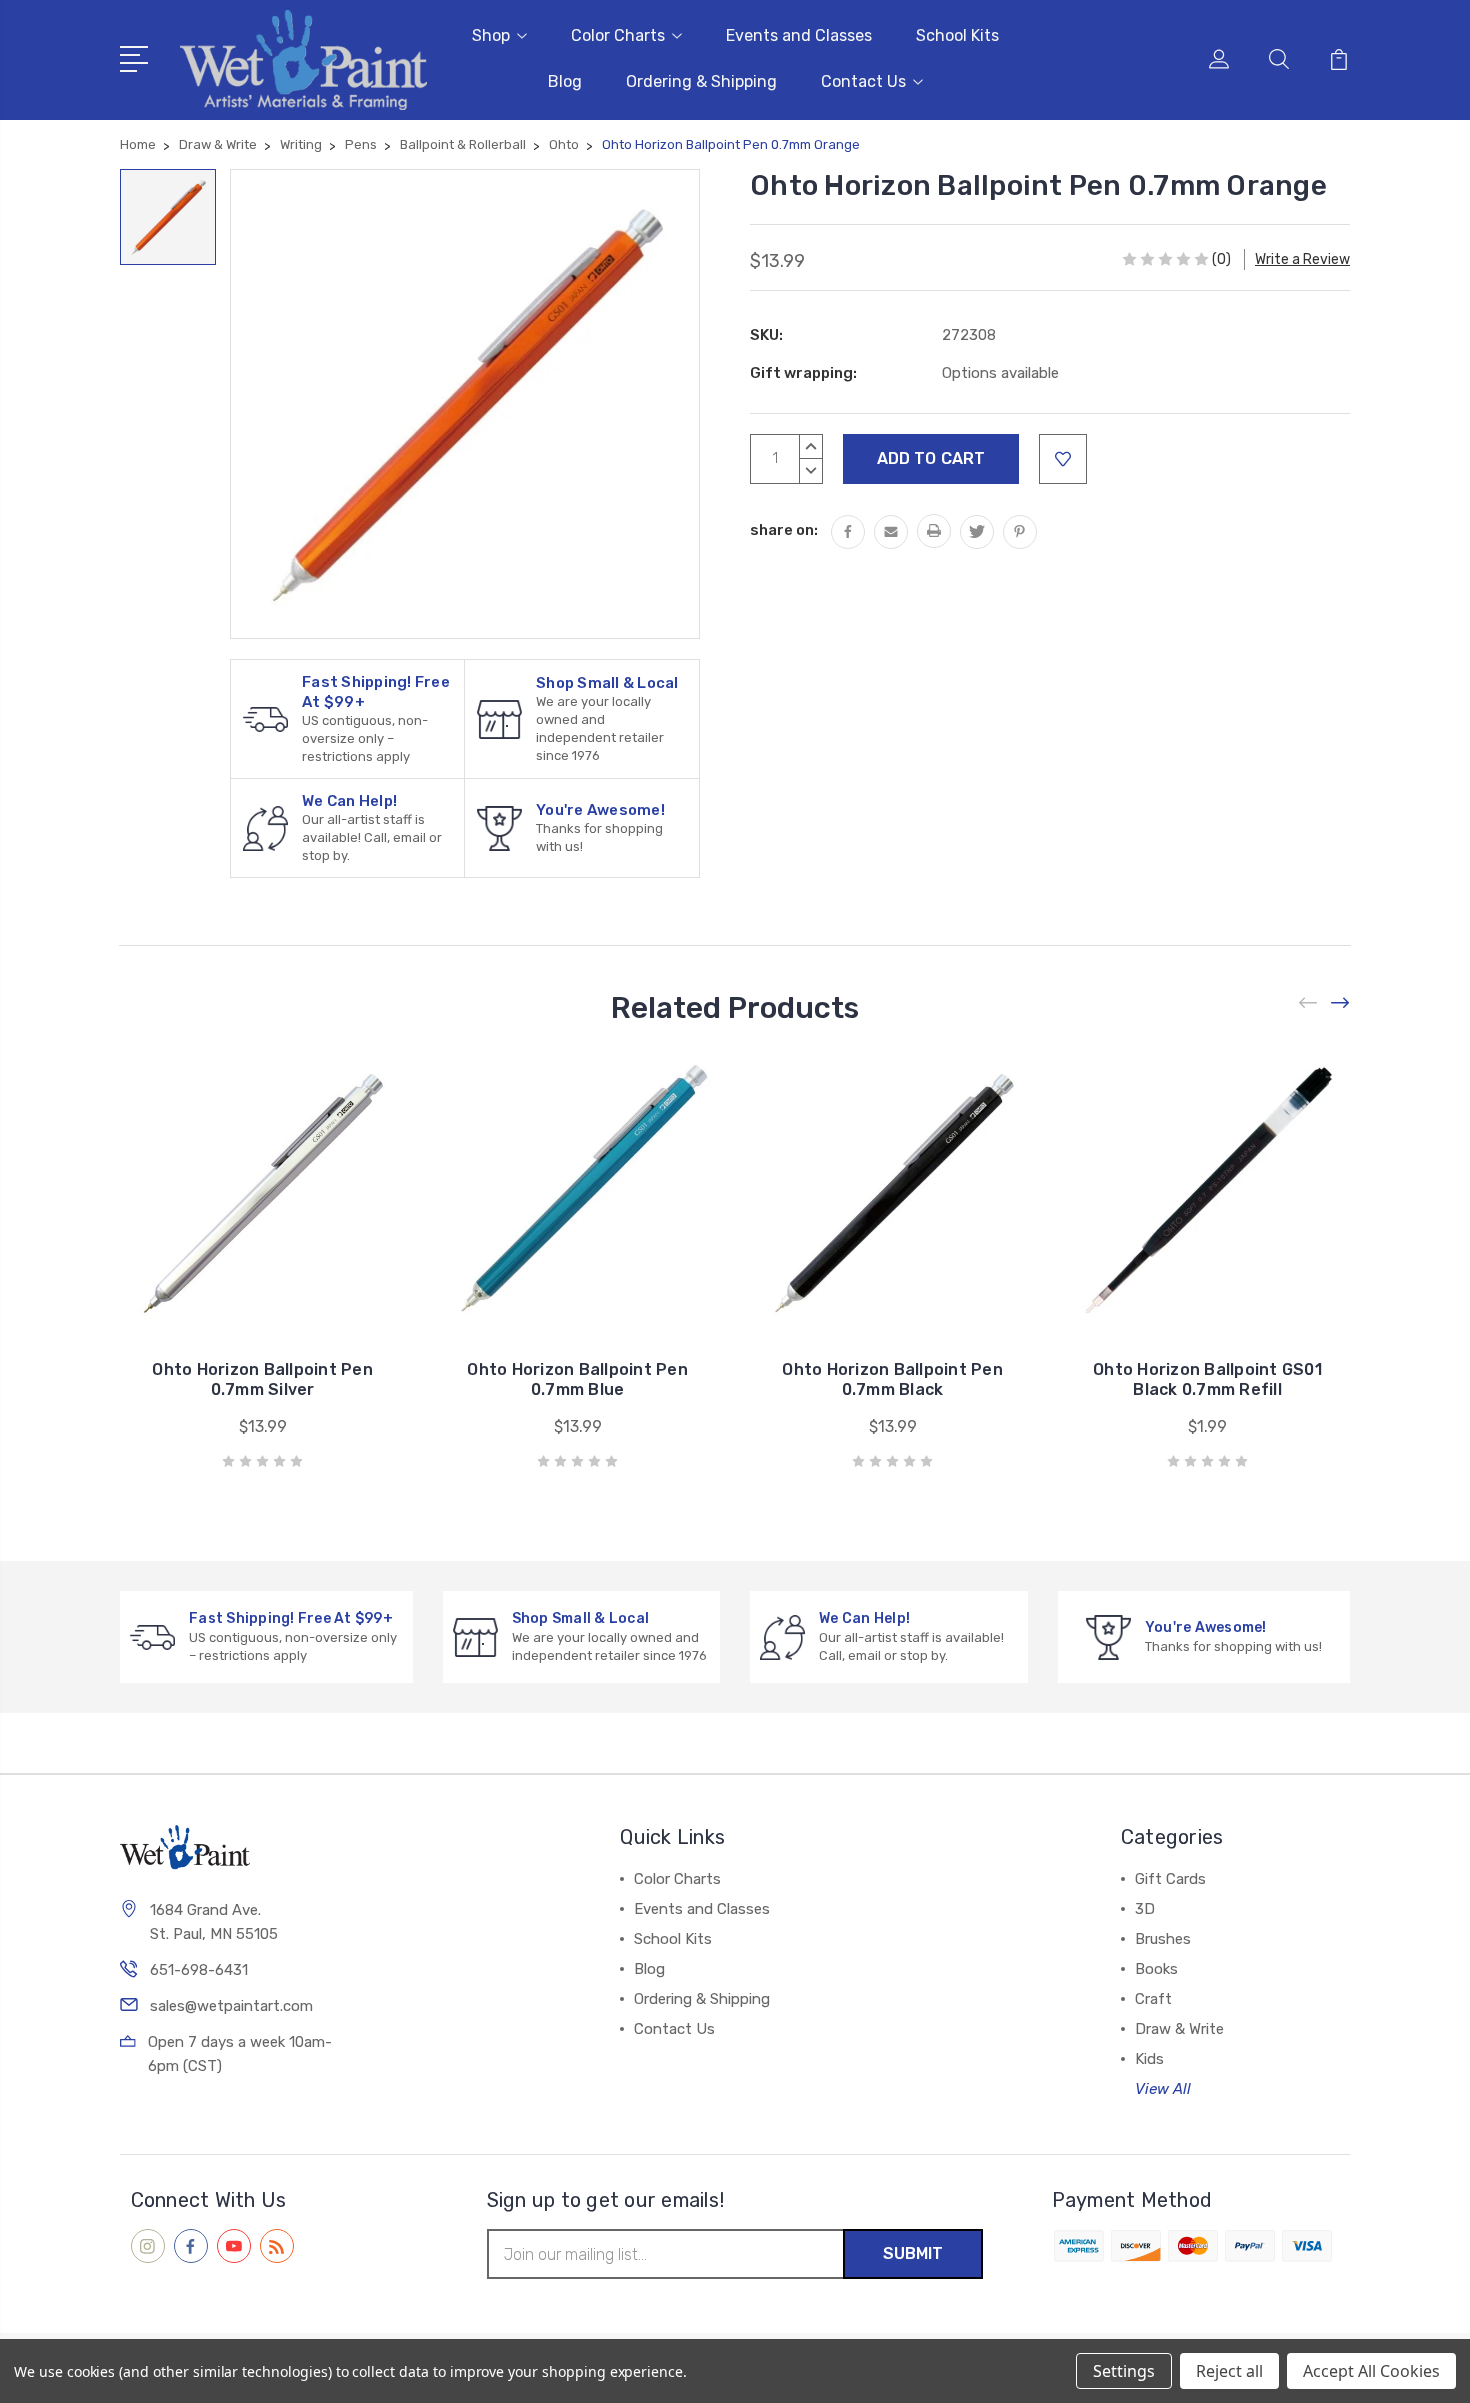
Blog (565, 81)
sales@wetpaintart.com (231, 2006)
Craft (1153, 1999)
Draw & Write (1179, 2029)
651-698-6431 (199, 1970)
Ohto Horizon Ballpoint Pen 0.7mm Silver (262, 1379)
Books (1156, 1969)
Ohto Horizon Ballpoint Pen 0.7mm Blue (577, 1379)
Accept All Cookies (1371, 2371)
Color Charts (618, 35)
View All (1163, 2089)
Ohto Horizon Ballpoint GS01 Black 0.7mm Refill (1207, 1379)
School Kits (957, 35)
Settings (1124, 2371)
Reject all (1229, 2371)
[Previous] (1309, 1002)
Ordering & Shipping (701, 81)
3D (1145, 1909)
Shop (491, 35)
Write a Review (1302, 259)
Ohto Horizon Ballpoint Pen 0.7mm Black (892, 1379)
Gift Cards (1170, 1879)
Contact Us (863, 81)
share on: (784, 530)
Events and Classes (799, 35)
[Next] (1341, 1002)
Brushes (1163, 1939)
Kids (1149, 2059)
